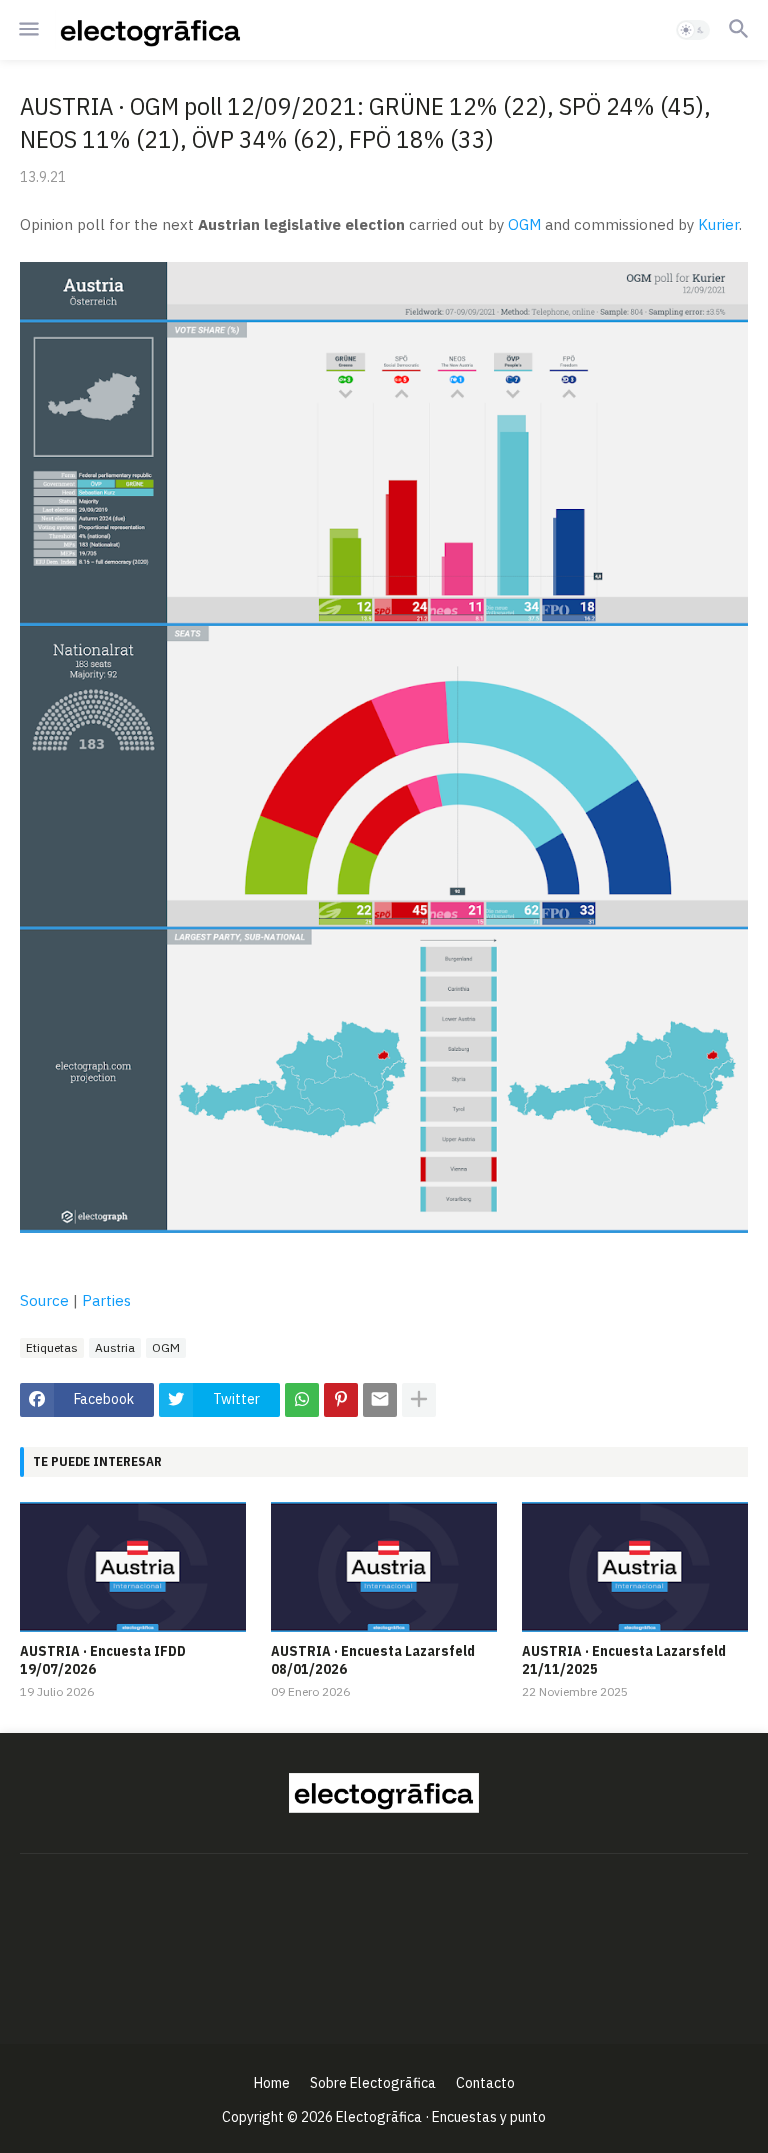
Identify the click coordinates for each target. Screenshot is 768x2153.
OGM (524, 224)
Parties (106, 1300)
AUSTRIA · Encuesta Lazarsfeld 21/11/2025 (624, 1660)
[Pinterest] (341, 1400)
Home (272, 2083)
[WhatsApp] (302, 1400)
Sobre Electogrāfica (373, 2083)
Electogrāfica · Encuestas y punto (441, 2117)
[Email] (380, 1400)
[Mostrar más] (419, 1400)
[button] (27, 30)
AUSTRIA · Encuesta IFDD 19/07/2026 (103, 1660)
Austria (115, 1347)
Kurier (718, 224)
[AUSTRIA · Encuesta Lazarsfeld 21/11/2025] (635, 1567)
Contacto (485, 2083)
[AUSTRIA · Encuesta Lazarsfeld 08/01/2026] (384, 1567)
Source (44, 1300)
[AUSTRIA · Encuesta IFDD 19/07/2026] (133, 1567)
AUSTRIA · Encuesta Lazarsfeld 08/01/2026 (373, 1660)
